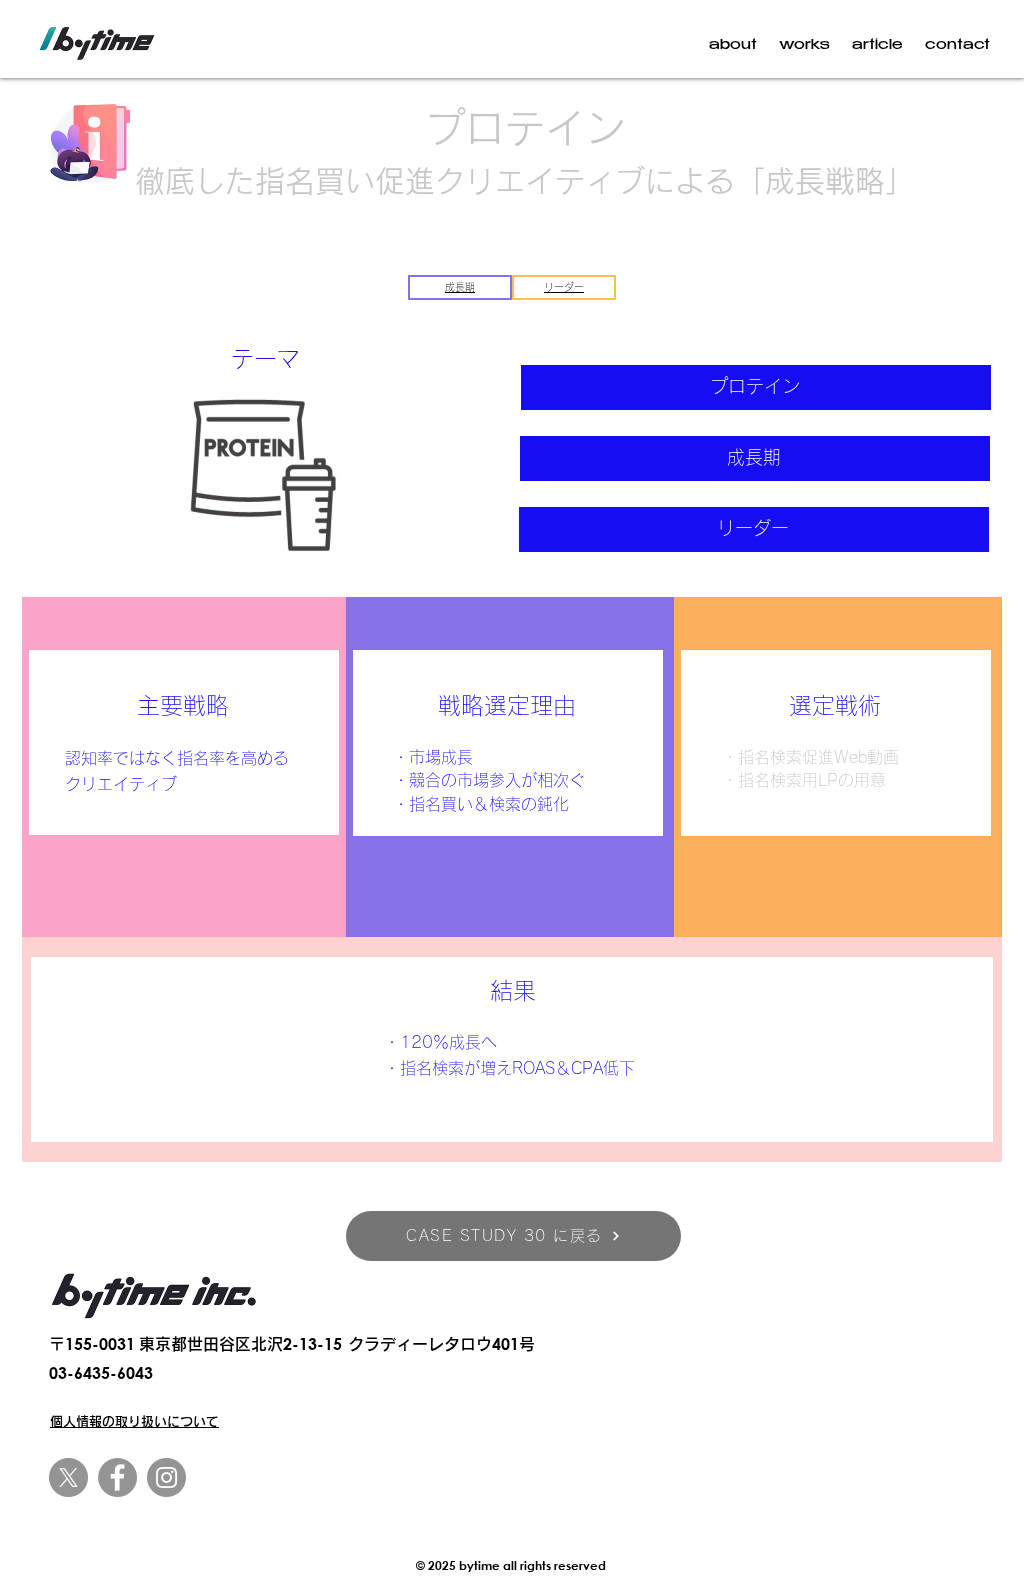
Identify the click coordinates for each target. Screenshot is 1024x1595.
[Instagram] (166, 1477)
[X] (68, 1477)
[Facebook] (117, 1477)
